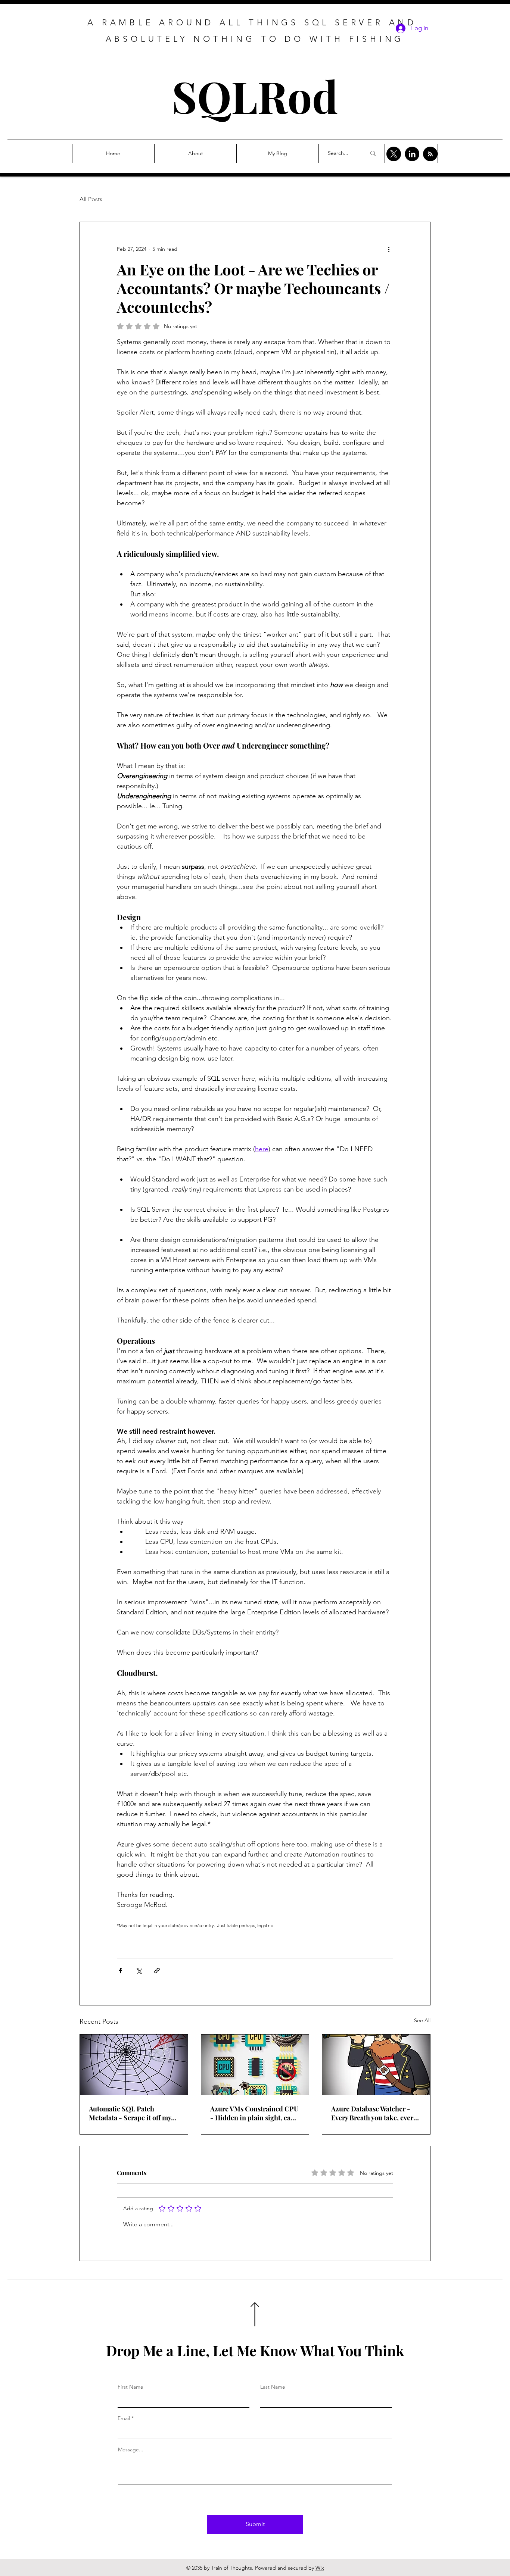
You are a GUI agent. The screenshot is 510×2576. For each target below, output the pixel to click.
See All (422, 2020)
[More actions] (389, 249)
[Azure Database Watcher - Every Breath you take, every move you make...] (376, 2065)
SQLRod (255, 96)
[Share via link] (157, 1971)
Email (124, 2418)
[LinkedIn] (412, 154)
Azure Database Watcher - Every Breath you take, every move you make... (374, 2113)
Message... (131, 2449)
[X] (394, 154)
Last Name (273, 2387)
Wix (320, 2568)
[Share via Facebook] (120, 1971)
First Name (130, 2387)
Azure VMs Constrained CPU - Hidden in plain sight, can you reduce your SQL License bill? (255, 2113)
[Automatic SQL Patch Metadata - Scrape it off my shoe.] (134, 2065)
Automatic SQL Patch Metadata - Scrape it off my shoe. (130, 2113)
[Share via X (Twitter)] (139, 1971)
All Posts (91, 199)
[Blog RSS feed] (430, 154)
